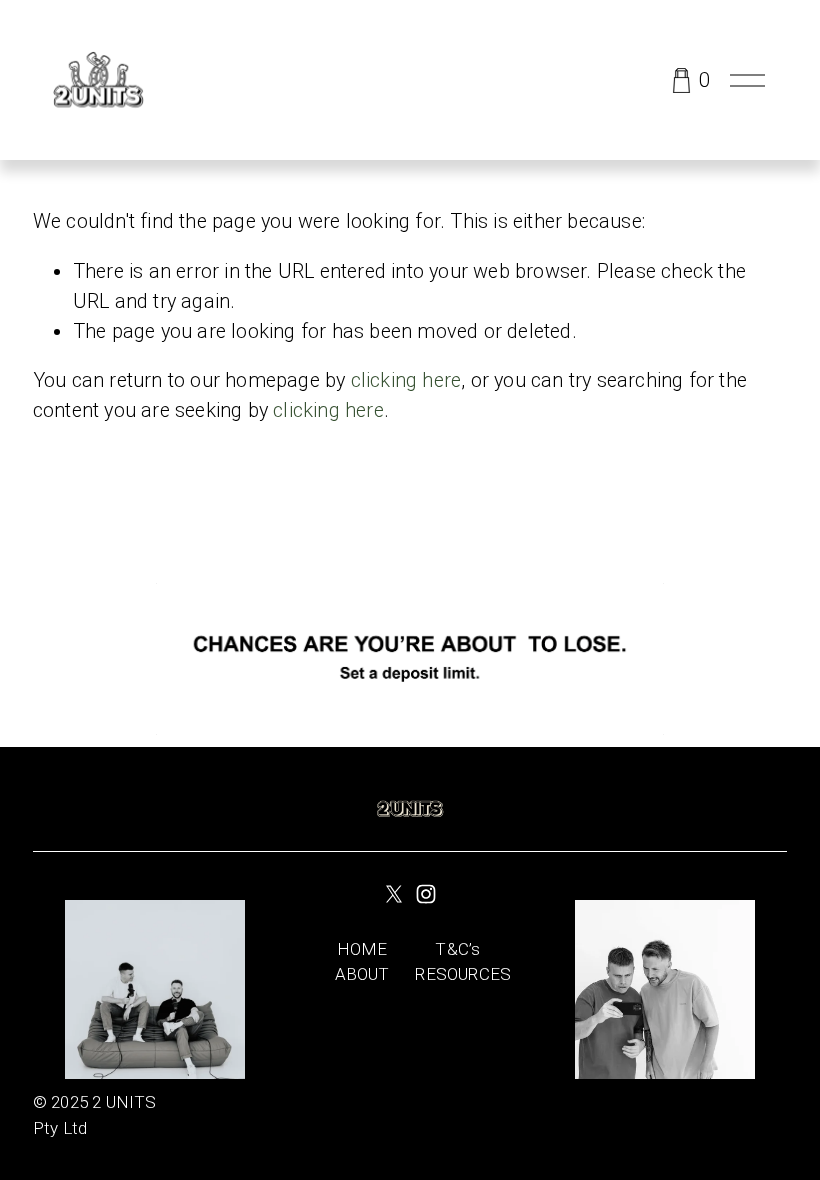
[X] (394, 894)
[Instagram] (426, 894)
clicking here (406, 380)
